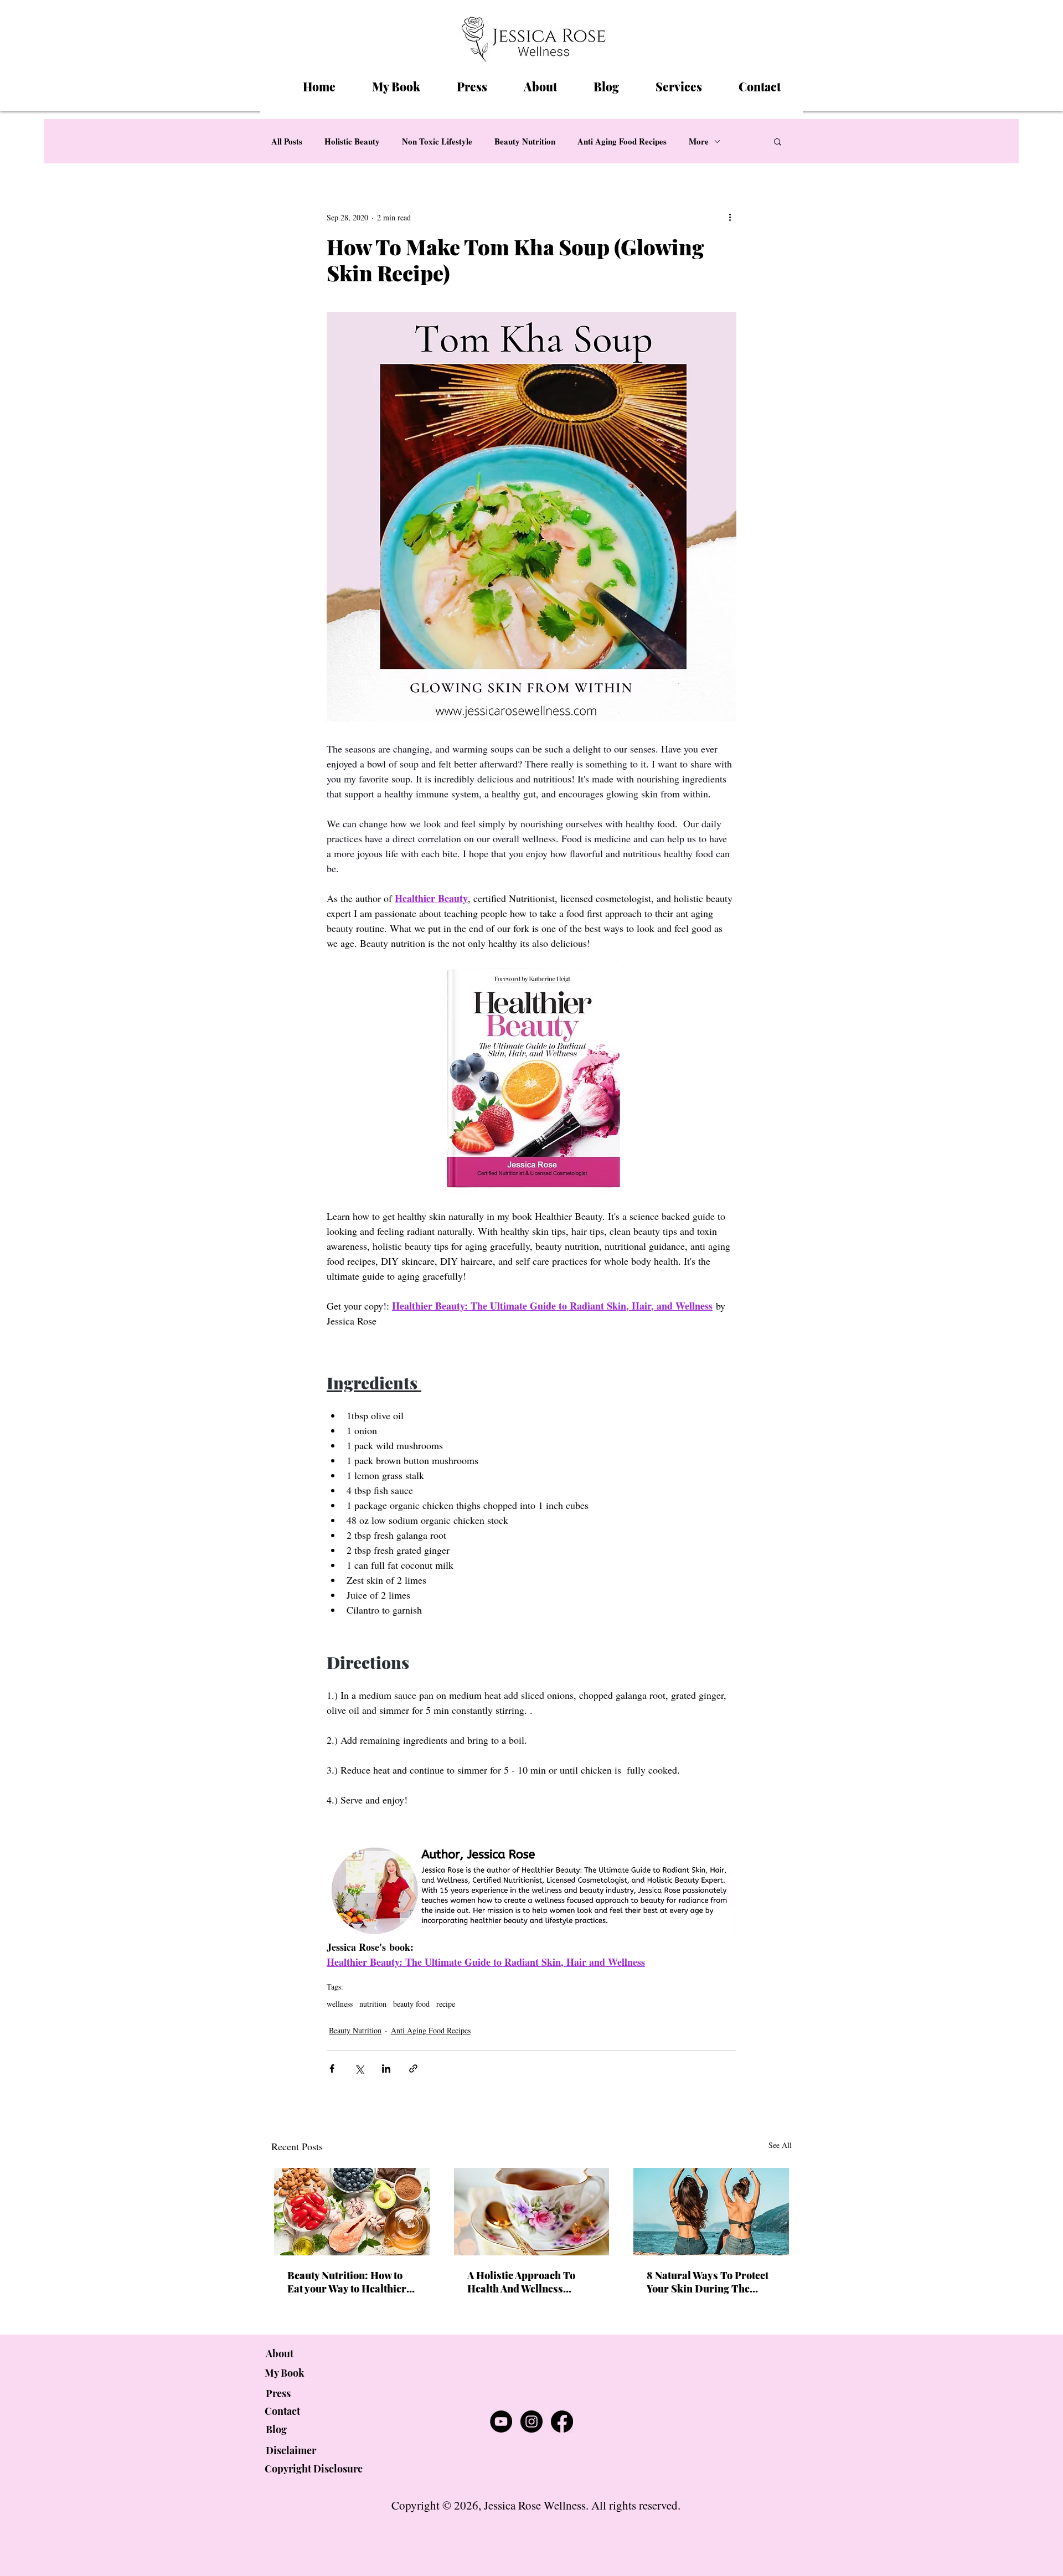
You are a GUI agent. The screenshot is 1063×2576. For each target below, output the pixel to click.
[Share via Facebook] (332, 2068)
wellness (340, 2004)
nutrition (373, 2004)
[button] (778, 141)
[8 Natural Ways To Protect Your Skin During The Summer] (711, 2212)
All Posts (287, 141)
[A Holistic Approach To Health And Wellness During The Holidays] (532, 2212)
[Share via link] (413, 2068)
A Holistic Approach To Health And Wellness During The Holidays (521, 2282)
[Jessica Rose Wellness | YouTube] (501, 2422)
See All (780, 2145)
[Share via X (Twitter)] (359, 2068)
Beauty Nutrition (525, 141)
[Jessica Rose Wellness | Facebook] (562, 2422)
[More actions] (730, 217)
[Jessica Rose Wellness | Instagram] (531, 2422)
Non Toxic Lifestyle (437, 141)
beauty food (411, 2004)
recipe (446, 2004)
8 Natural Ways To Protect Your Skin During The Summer (708, 2282)
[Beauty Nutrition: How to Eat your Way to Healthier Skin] (352, 2212)
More (699, 141)
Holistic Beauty (352, 141)
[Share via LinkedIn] (386, 2068)
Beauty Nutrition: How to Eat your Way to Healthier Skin (347, 2282)
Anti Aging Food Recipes (622, 141)
